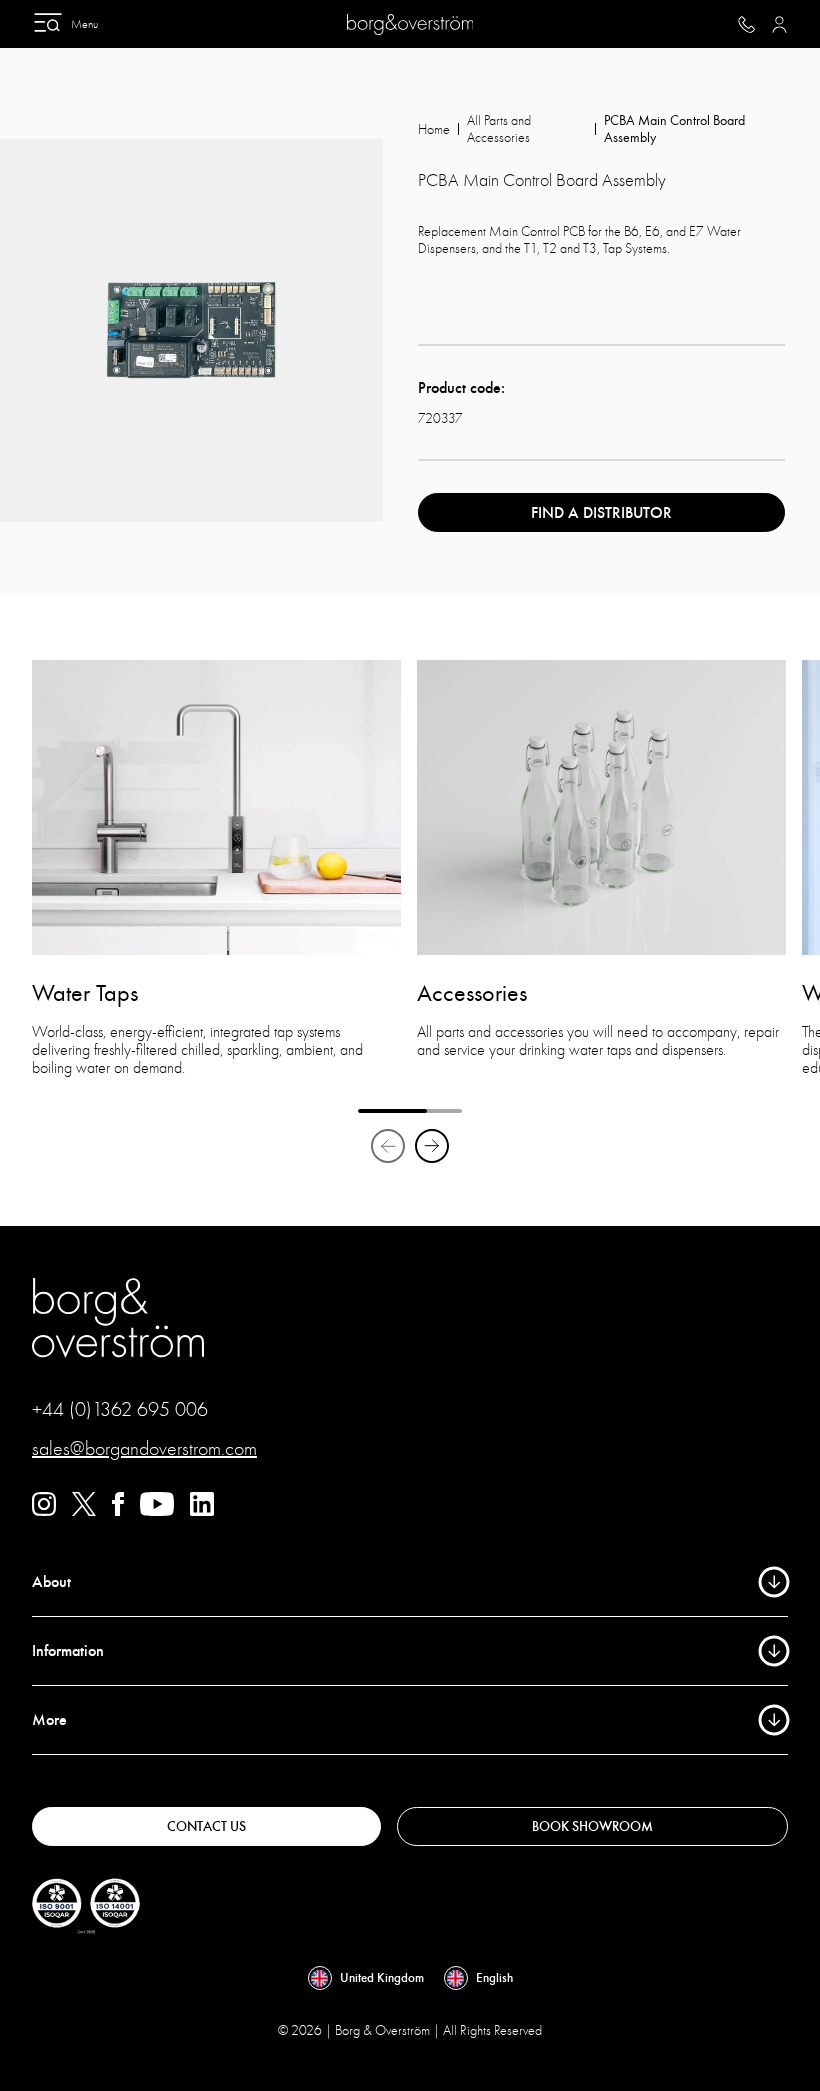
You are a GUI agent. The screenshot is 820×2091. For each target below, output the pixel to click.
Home (434, 129)
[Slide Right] (432, 1146)
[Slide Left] (388, 1146)
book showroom (592, 1826)
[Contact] (746, 24)
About (51, 1582)
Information (68, 1651)
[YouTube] (157, 1511)
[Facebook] (118, 1511)
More (49, 1720)
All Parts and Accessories (499, 129)
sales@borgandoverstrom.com (144, 1448)
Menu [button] (84, 24)
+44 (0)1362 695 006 (120, 1409)
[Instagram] (44, 1511)
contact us (206, 1826)
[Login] (779, 24)
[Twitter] (84, 1511)
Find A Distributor (601, 513)
